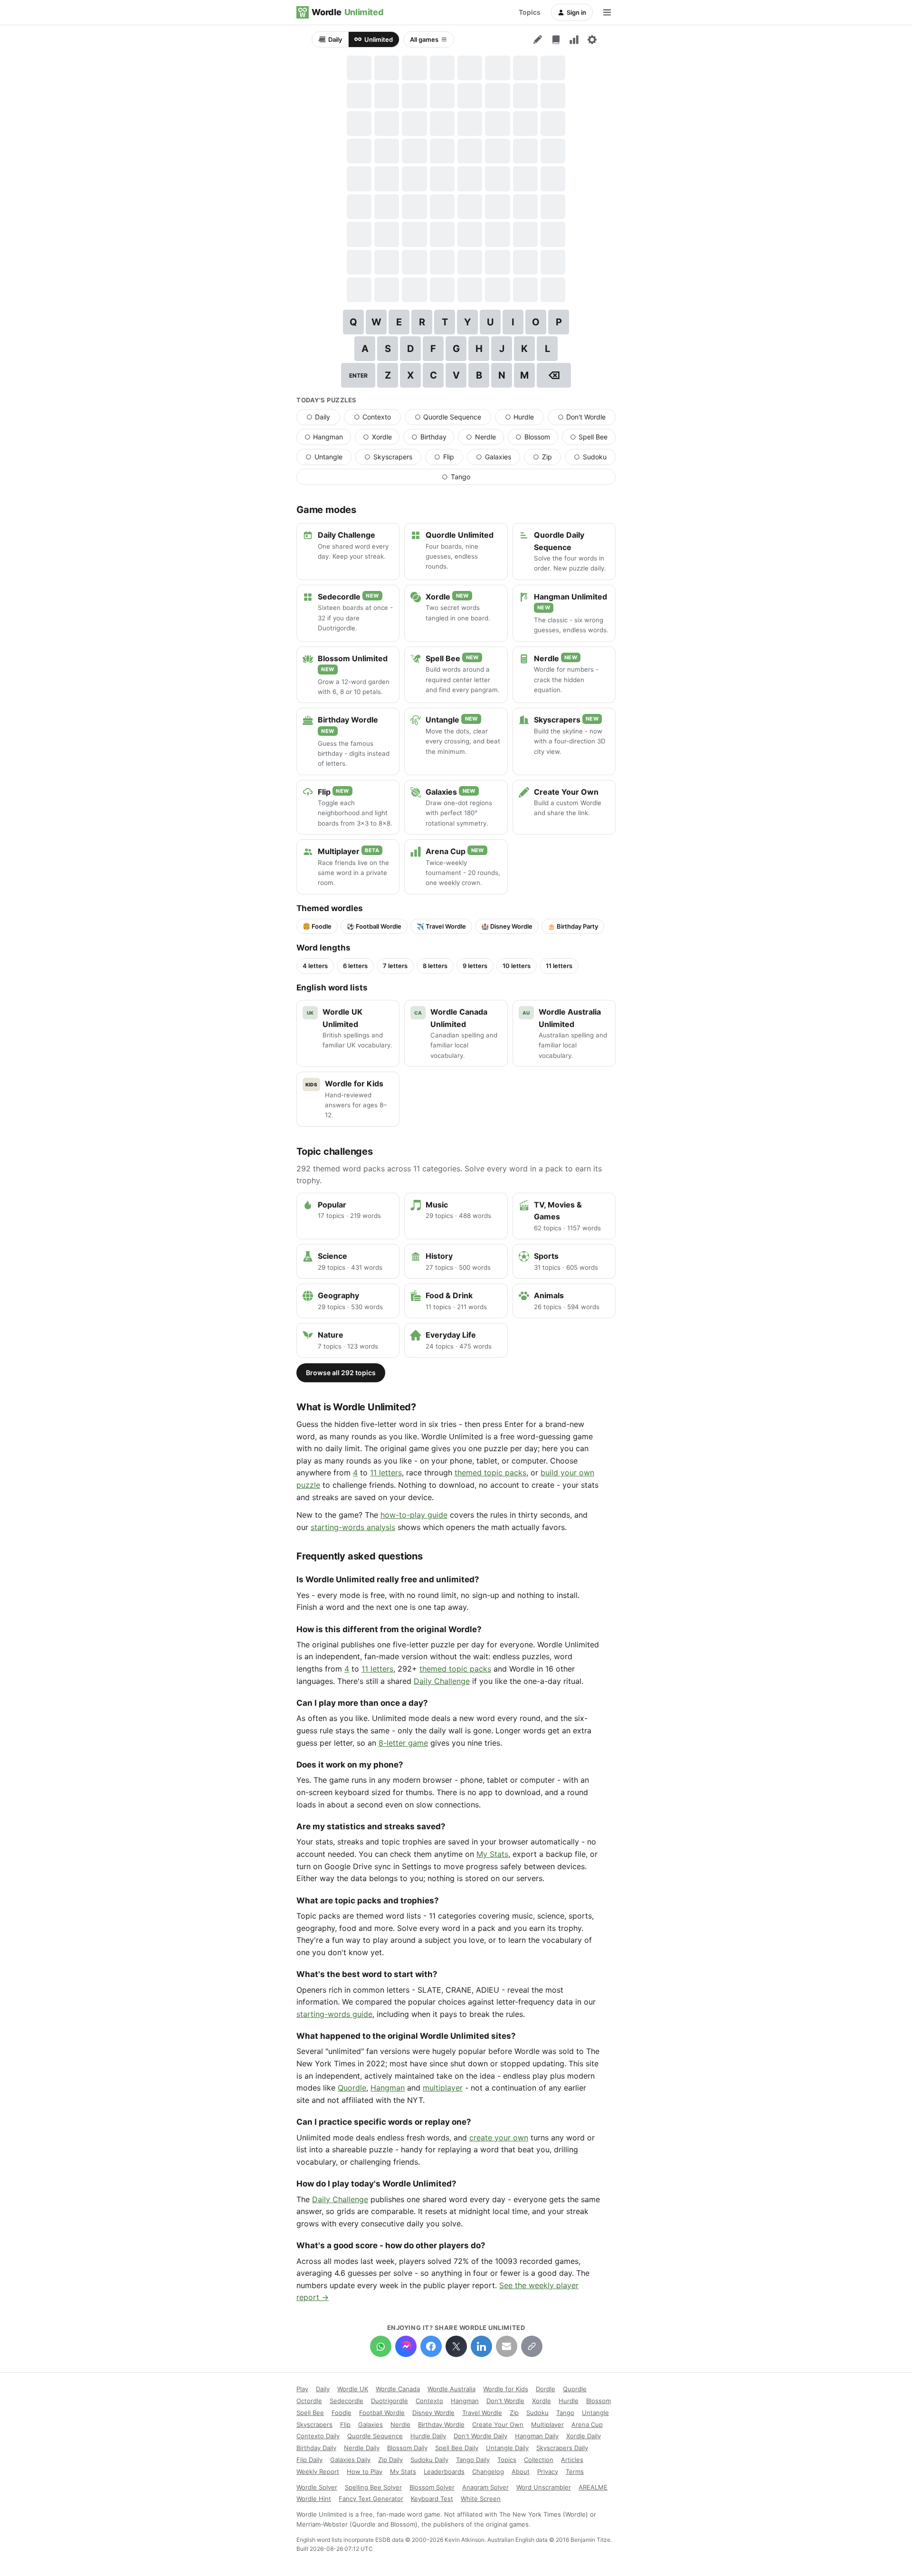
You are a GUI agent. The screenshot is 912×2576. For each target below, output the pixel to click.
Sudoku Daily (429, 2460)
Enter (358, 375)
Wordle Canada (398, 2389)
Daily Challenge (442, 1681)
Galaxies (498, 459)
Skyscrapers (393, 459)
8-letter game (403, 1743)
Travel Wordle (482, 2413)
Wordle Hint (314, 2499)
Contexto (377, 419)
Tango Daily (473, 2460)
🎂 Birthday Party (573, 926)
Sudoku (595, 459)
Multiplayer (547, 2424)
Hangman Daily (537, 2436)
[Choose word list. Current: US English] (556, 39)
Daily (335, 39)
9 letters (475, 966)
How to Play (365, 2471)
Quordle (352, 2088)
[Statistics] (574, 39)
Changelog (488, 2471)
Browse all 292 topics (341, 1373)
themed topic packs (490, 1473)
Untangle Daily (507, 2448)
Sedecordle (347, 2401)
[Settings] (592, 39)
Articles (572, 2460)
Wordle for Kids (506, 2389)
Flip (449, 459)
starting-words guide (334, 2014)
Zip (547, 459)
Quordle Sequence (453, 419)
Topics (530, 12)
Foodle (342, 2413)
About (521, 2471)
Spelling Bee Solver (373, 2487)
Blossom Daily (407, 2448)
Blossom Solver (432, 2487)
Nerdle (485, 439)
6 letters (355, 966)
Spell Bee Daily (457, 2448)
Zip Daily (390, 2460)
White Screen (481, 2499)
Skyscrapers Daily (562, 2448)
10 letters (517, 966)
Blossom (537, 439)
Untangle (328, 459)
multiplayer (443, 2088)
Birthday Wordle (441, 2424)
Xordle (381, 439)
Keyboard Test (432, 2499)
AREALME (593, 2487)
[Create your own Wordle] (538, 39)
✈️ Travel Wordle (441, 926)
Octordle (309, 2401)
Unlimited (379, 39)
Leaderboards (444, 2471)
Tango (482, 479)
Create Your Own (498, 2424)
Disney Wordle (433, 2413)
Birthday (433, 439)
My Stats (492, 1854)
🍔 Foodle (317, 926)
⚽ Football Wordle (374, 926)
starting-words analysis (353, 1527)
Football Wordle (382, 2413)
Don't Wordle (587, 419)
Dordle (546, 2389)
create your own (499, 2138)
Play (302, 2389)
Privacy (548, 2471)
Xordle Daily (584, 2436)
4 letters (315, 966)
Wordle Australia (451, 2389)
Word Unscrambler (544, 2487)
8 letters (435, 966)
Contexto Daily (318, 2436)
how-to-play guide (414, 1515)
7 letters (395, 966)
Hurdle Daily (428, 2436)
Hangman (328, 439)
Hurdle (524, 419)
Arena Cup (587, 2424)
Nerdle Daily (362, 2448)
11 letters (559, 966)
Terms (575, 2471)
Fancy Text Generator (371, 2499)
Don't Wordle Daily (480, 2436)
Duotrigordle (389, 2401)
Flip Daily (309, 2460)
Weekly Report (318, 2471)
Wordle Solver (317, 2487)
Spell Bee (593, 439)
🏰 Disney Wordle (507, 926)
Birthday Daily (316, 2448)
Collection (539, 2460)
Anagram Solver (485, 2487)
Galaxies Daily (350, 2460)
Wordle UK (353, 2389)
